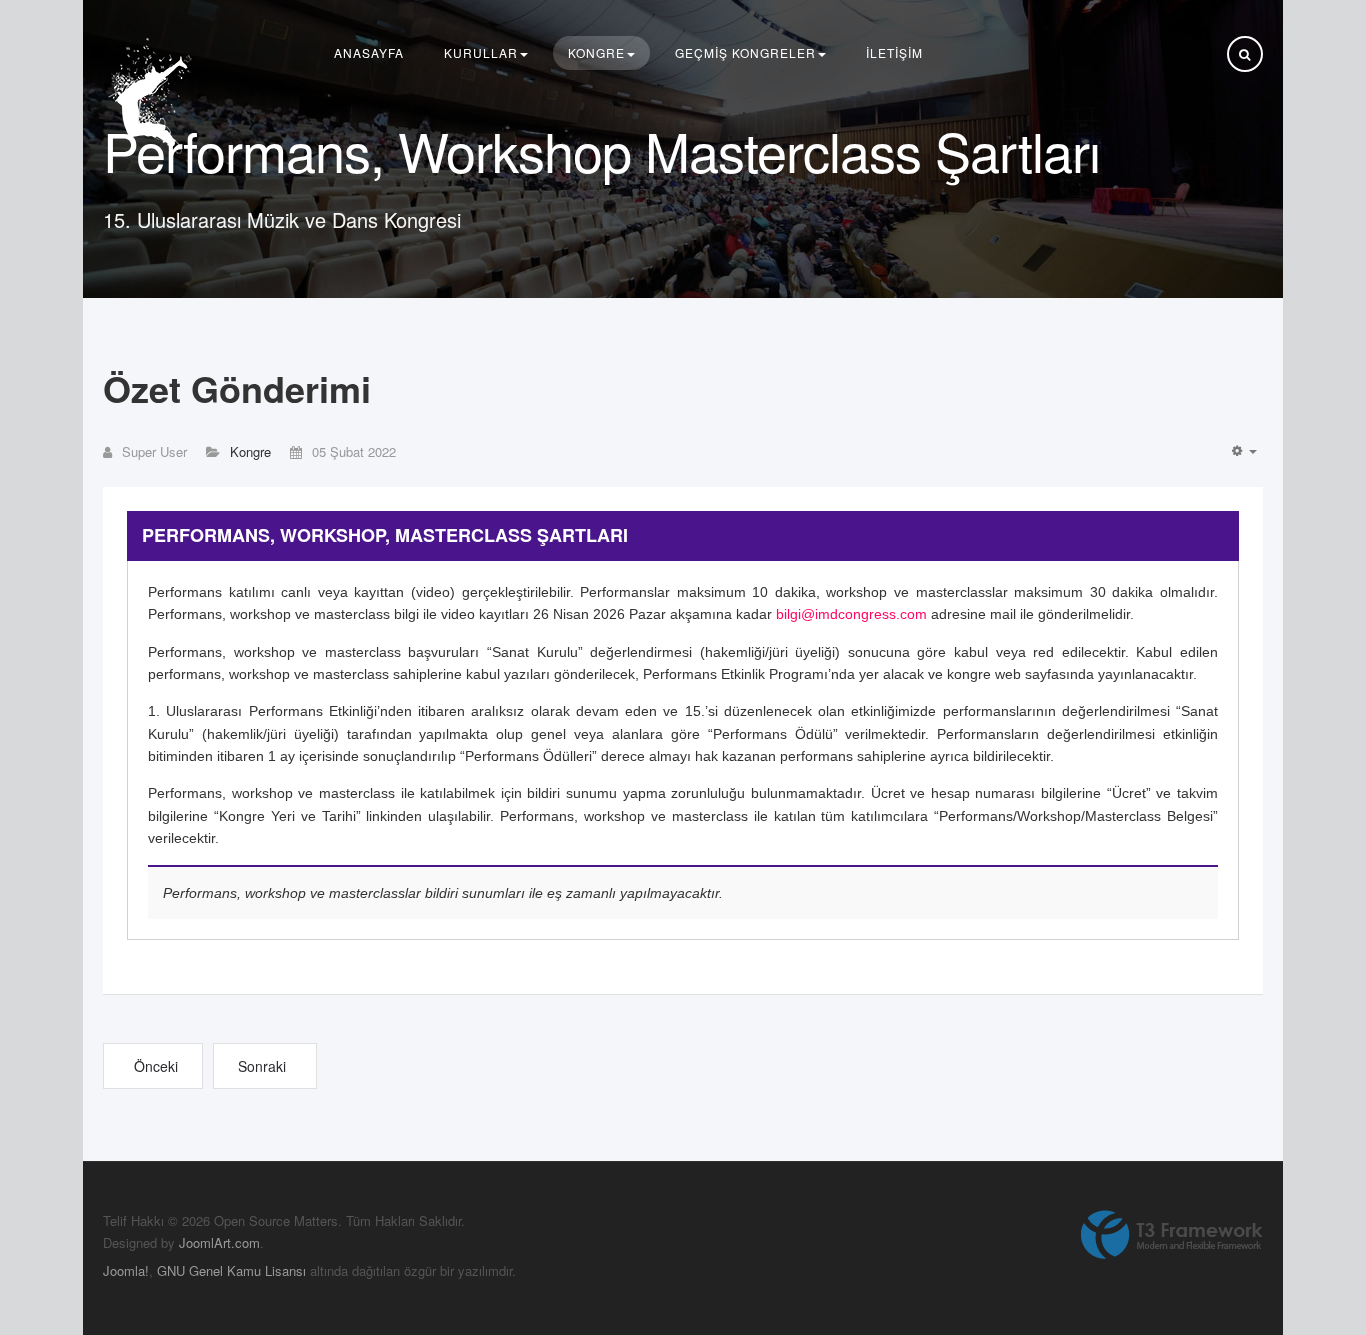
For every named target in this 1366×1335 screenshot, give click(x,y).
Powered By (1172, 1235)
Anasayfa (369, 52)
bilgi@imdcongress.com (851, 614)
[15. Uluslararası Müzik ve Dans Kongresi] (153, 96)
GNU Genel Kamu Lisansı (231, 1270)
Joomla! (126, 1270)
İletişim (894, 52)
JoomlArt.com (219, 1242)
